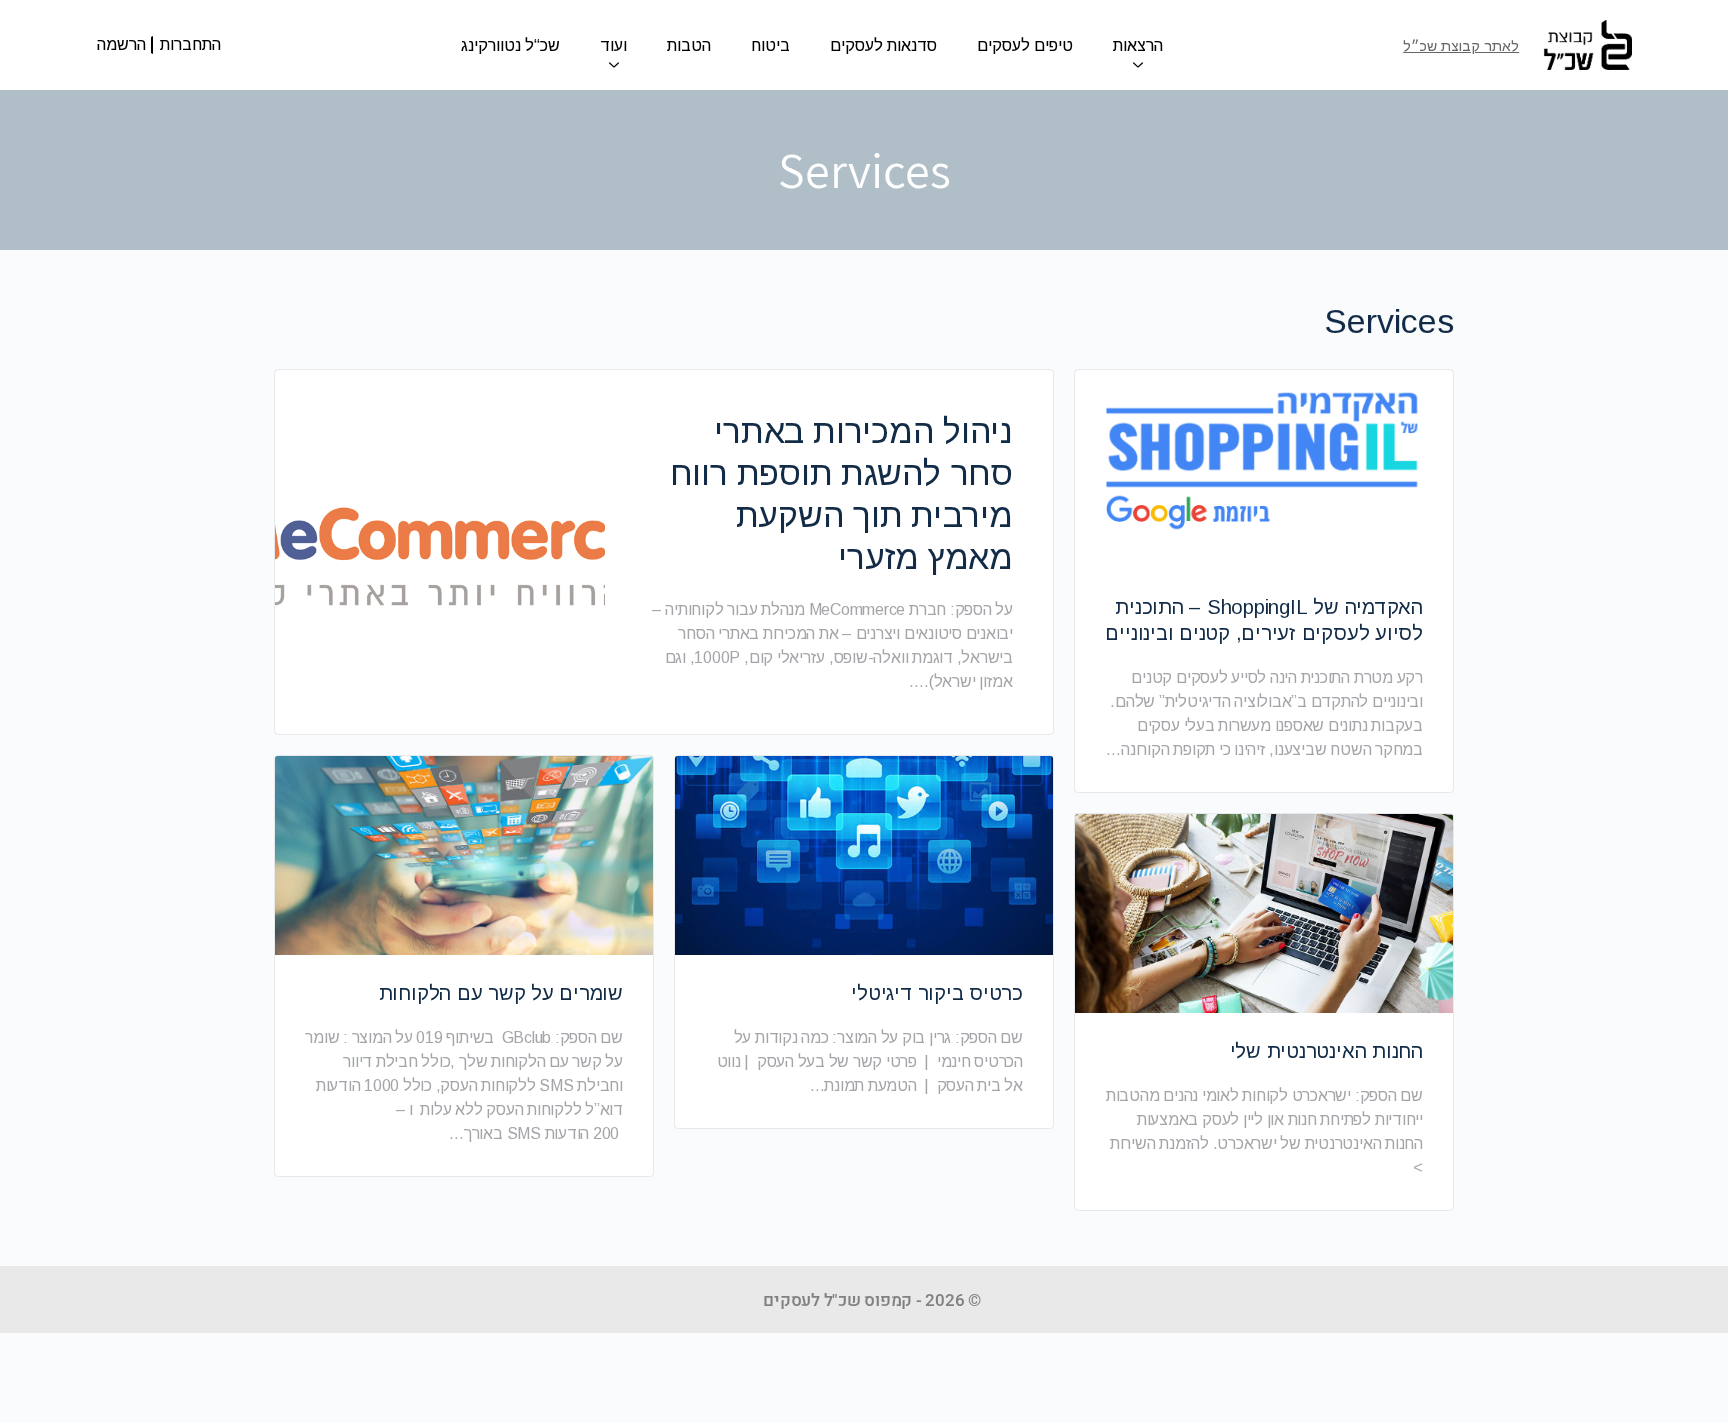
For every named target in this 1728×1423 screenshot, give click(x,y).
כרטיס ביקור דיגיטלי (936, 993)
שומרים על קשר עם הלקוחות (501, 993)
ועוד (613, 45)
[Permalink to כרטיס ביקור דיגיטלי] (864, 855)
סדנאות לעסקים (883, 45)
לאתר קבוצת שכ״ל (1461, 46)
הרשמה (121, 44)
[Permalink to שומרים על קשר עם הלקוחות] (464, 855)
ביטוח (770, 45)
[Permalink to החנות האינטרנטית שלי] (1264, 913)
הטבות (689, 45)
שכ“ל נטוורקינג (510, 45)
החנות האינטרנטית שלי (1326, 1051)
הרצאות (1138, 45)
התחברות (190, 45)
